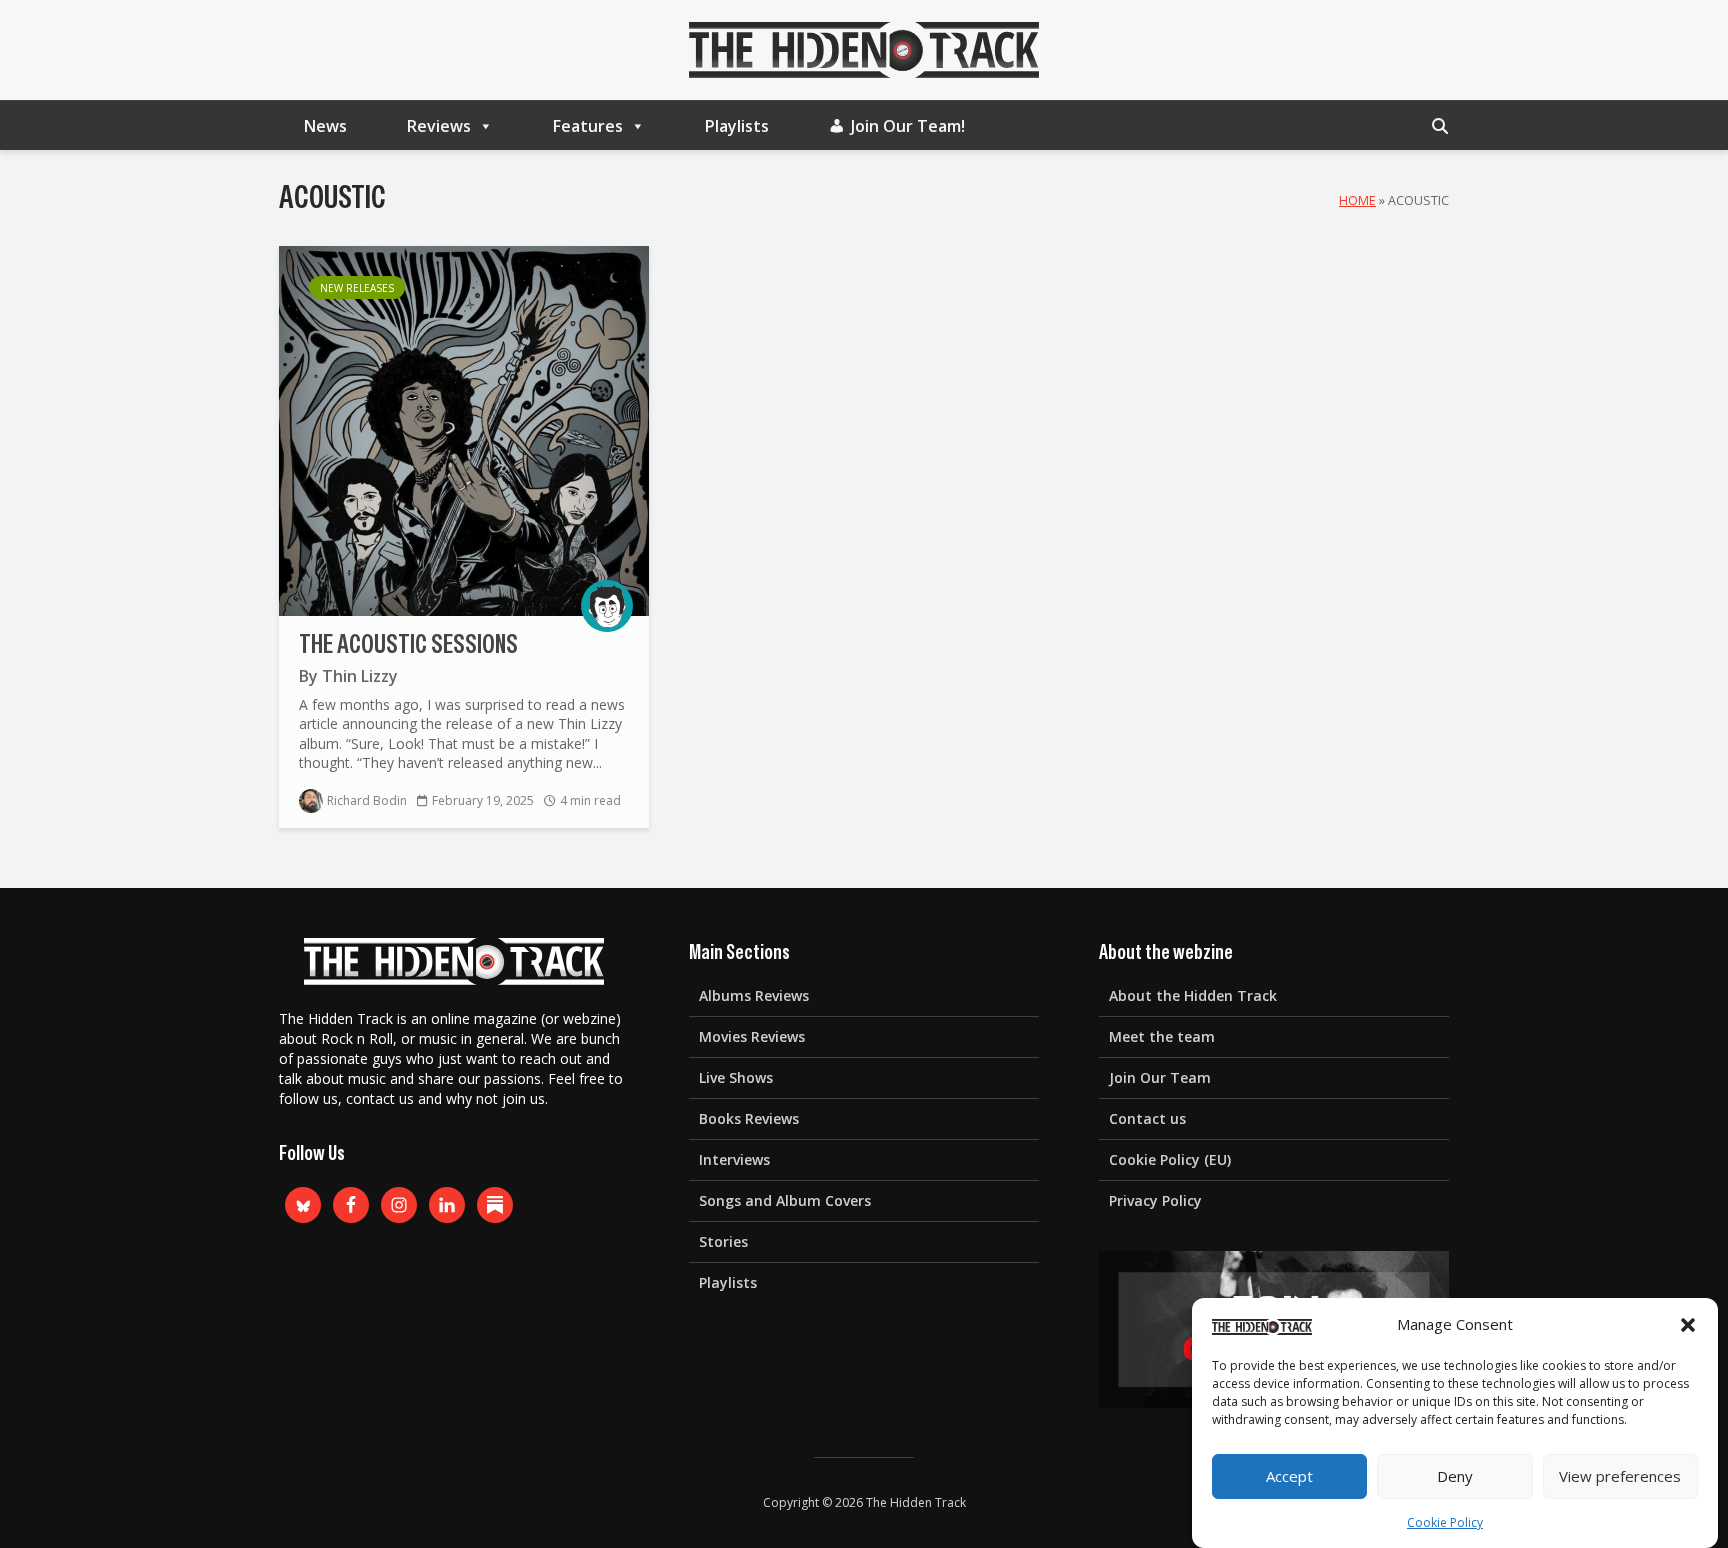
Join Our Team (1160, 1077)
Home (1357, 200)
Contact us (1147, 1118)
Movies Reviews (752, 1036)
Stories (723, 1241)
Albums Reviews (754, 995)
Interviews (734, 1159)
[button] (1688, 1325)
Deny (1455, 1477)
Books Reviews (749, 1118)
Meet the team (1162, 1036)
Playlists (737, 126)
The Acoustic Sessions (408, 645)
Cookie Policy (1445, 1522)
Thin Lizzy (360, 676)
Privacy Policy (1155, 1200)
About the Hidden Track (1193, 995)
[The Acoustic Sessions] (464, 429)
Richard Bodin (367, 800)
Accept (1289, 1477)
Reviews (439, 126)
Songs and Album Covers (785, 1200)
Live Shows (736, 1077)
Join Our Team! (908, 126)
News (325, 126)
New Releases (357, 288)
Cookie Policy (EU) (1170, 1159)
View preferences (1620, 1477)
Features (588, 126)
